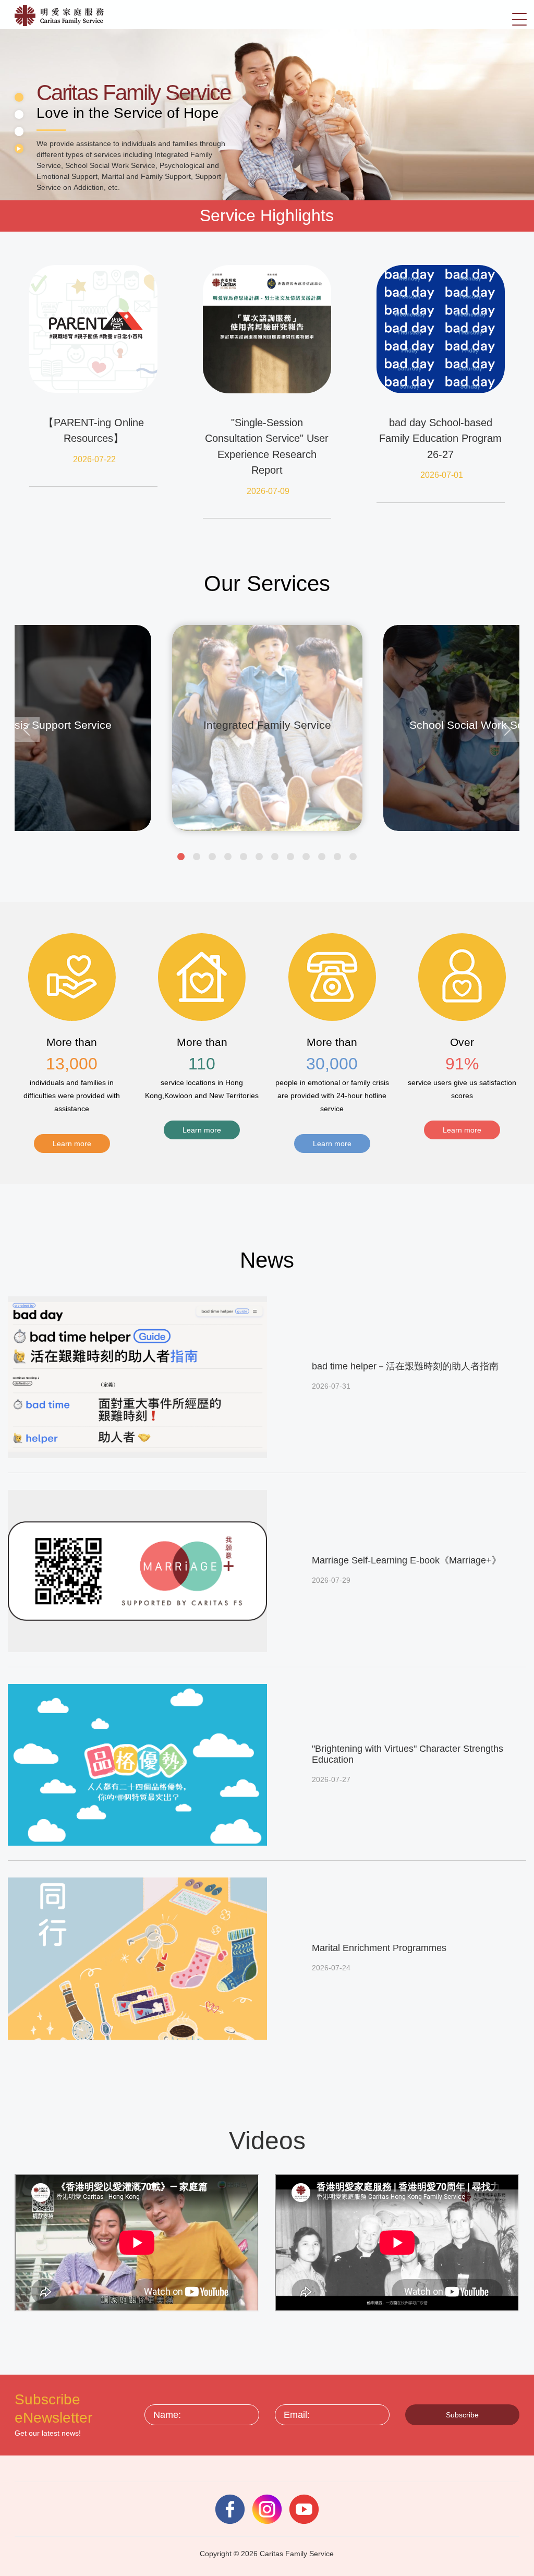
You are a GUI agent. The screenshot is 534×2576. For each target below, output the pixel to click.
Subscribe (462, 2415)
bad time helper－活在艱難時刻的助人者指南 (405, 1366)
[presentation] (27, 729)
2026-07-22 (94, 459)
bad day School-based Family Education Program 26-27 (440, 438)
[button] (181, 857)
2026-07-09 (268, 491)
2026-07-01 (442, 475)
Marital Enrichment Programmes (379, 1948)
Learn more (72, 1143)
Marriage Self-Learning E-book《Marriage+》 (406, 1560)
